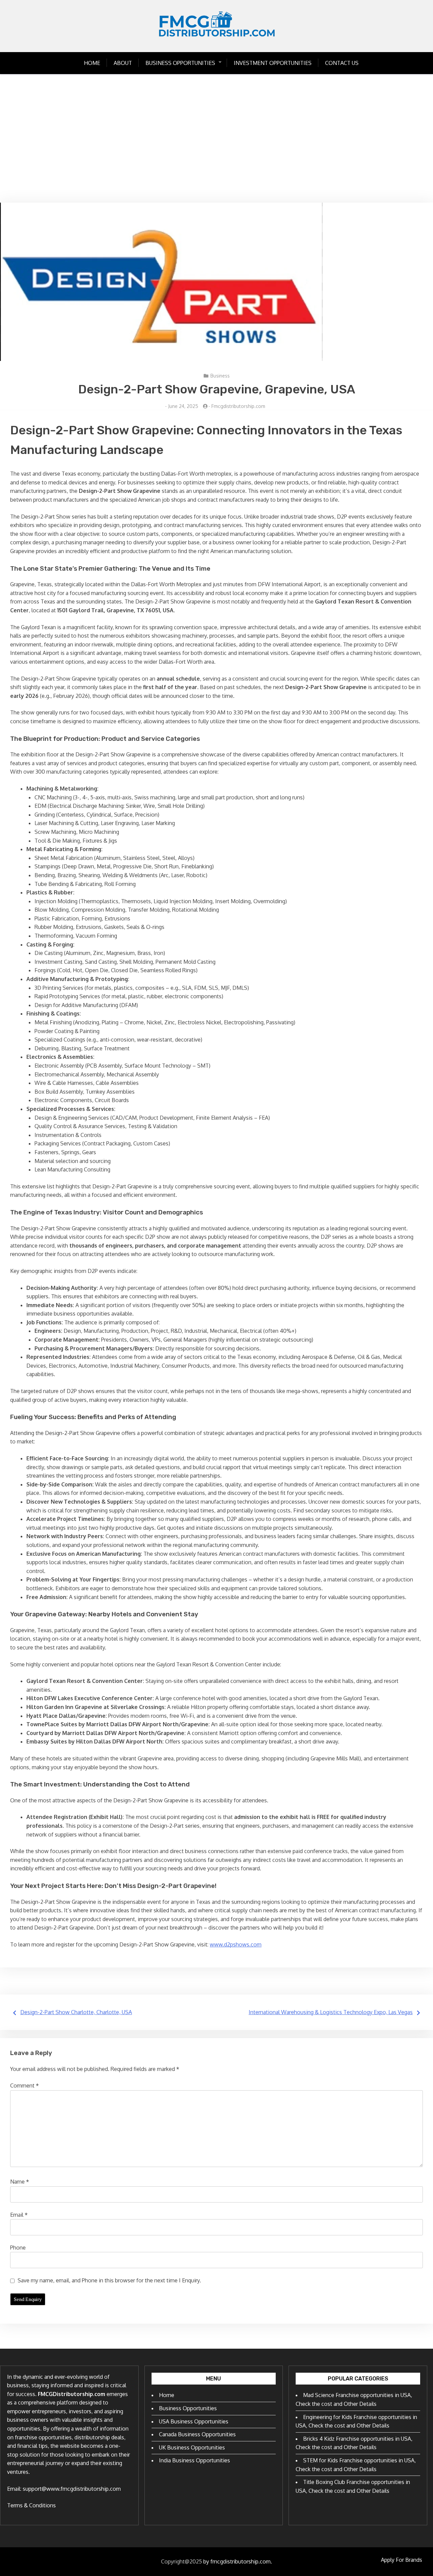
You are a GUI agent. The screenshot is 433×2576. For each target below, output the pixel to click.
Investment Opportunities (273, 63)
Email (19, 2215)
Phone (18, 2248)
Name (20, 2182)
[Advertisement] (216, 138)
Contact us (342, 63)
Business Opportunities (180, 63)
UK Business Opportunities (192, 2447)
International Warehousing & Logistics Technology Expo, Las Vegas (331, 2012)
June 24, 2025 (183, 406)
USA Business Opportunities (194, 2421)
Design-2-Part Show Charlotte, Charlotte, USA (76, 2012)
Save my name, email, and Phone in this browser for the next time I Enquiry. (109, 2280)
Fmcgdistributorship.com (238, 406)
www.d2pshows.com (236, 1944)
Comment (25, 2085)
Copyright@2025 (181, 2561)
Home (92, 63)
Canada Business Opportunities (197, 2434)
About (123, 63)
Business (220, 376)
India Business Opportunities (195, 2460)
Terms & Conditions (31, 2505)
